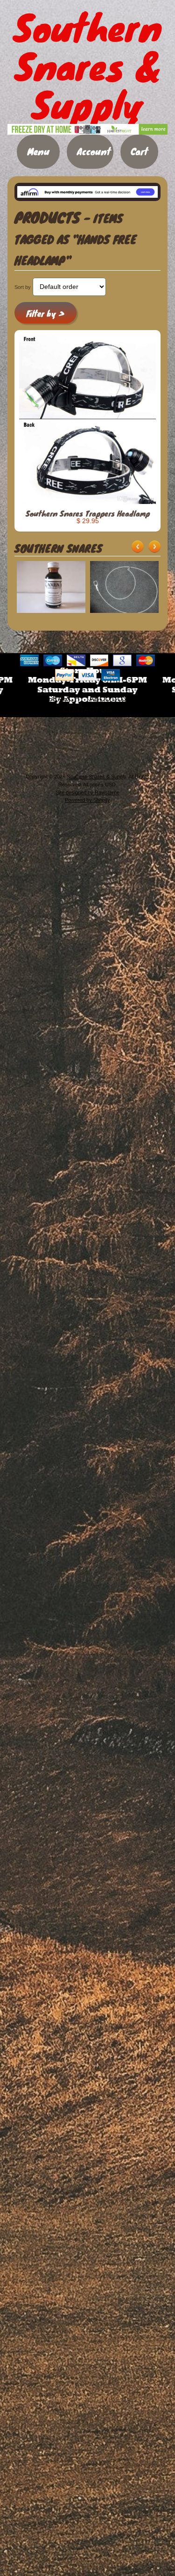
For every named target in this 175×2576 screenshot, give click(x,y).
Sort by (23, 287)
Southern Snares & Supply (96, 777)
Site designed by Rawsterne (88, 792)
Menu (38, 151)
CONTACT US (87, 710)
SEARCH (64, 699)
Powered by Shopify (87, 800)
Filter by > (45, 313)
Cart (139, 151)
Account (94, 151)
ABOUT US (108, 699)
